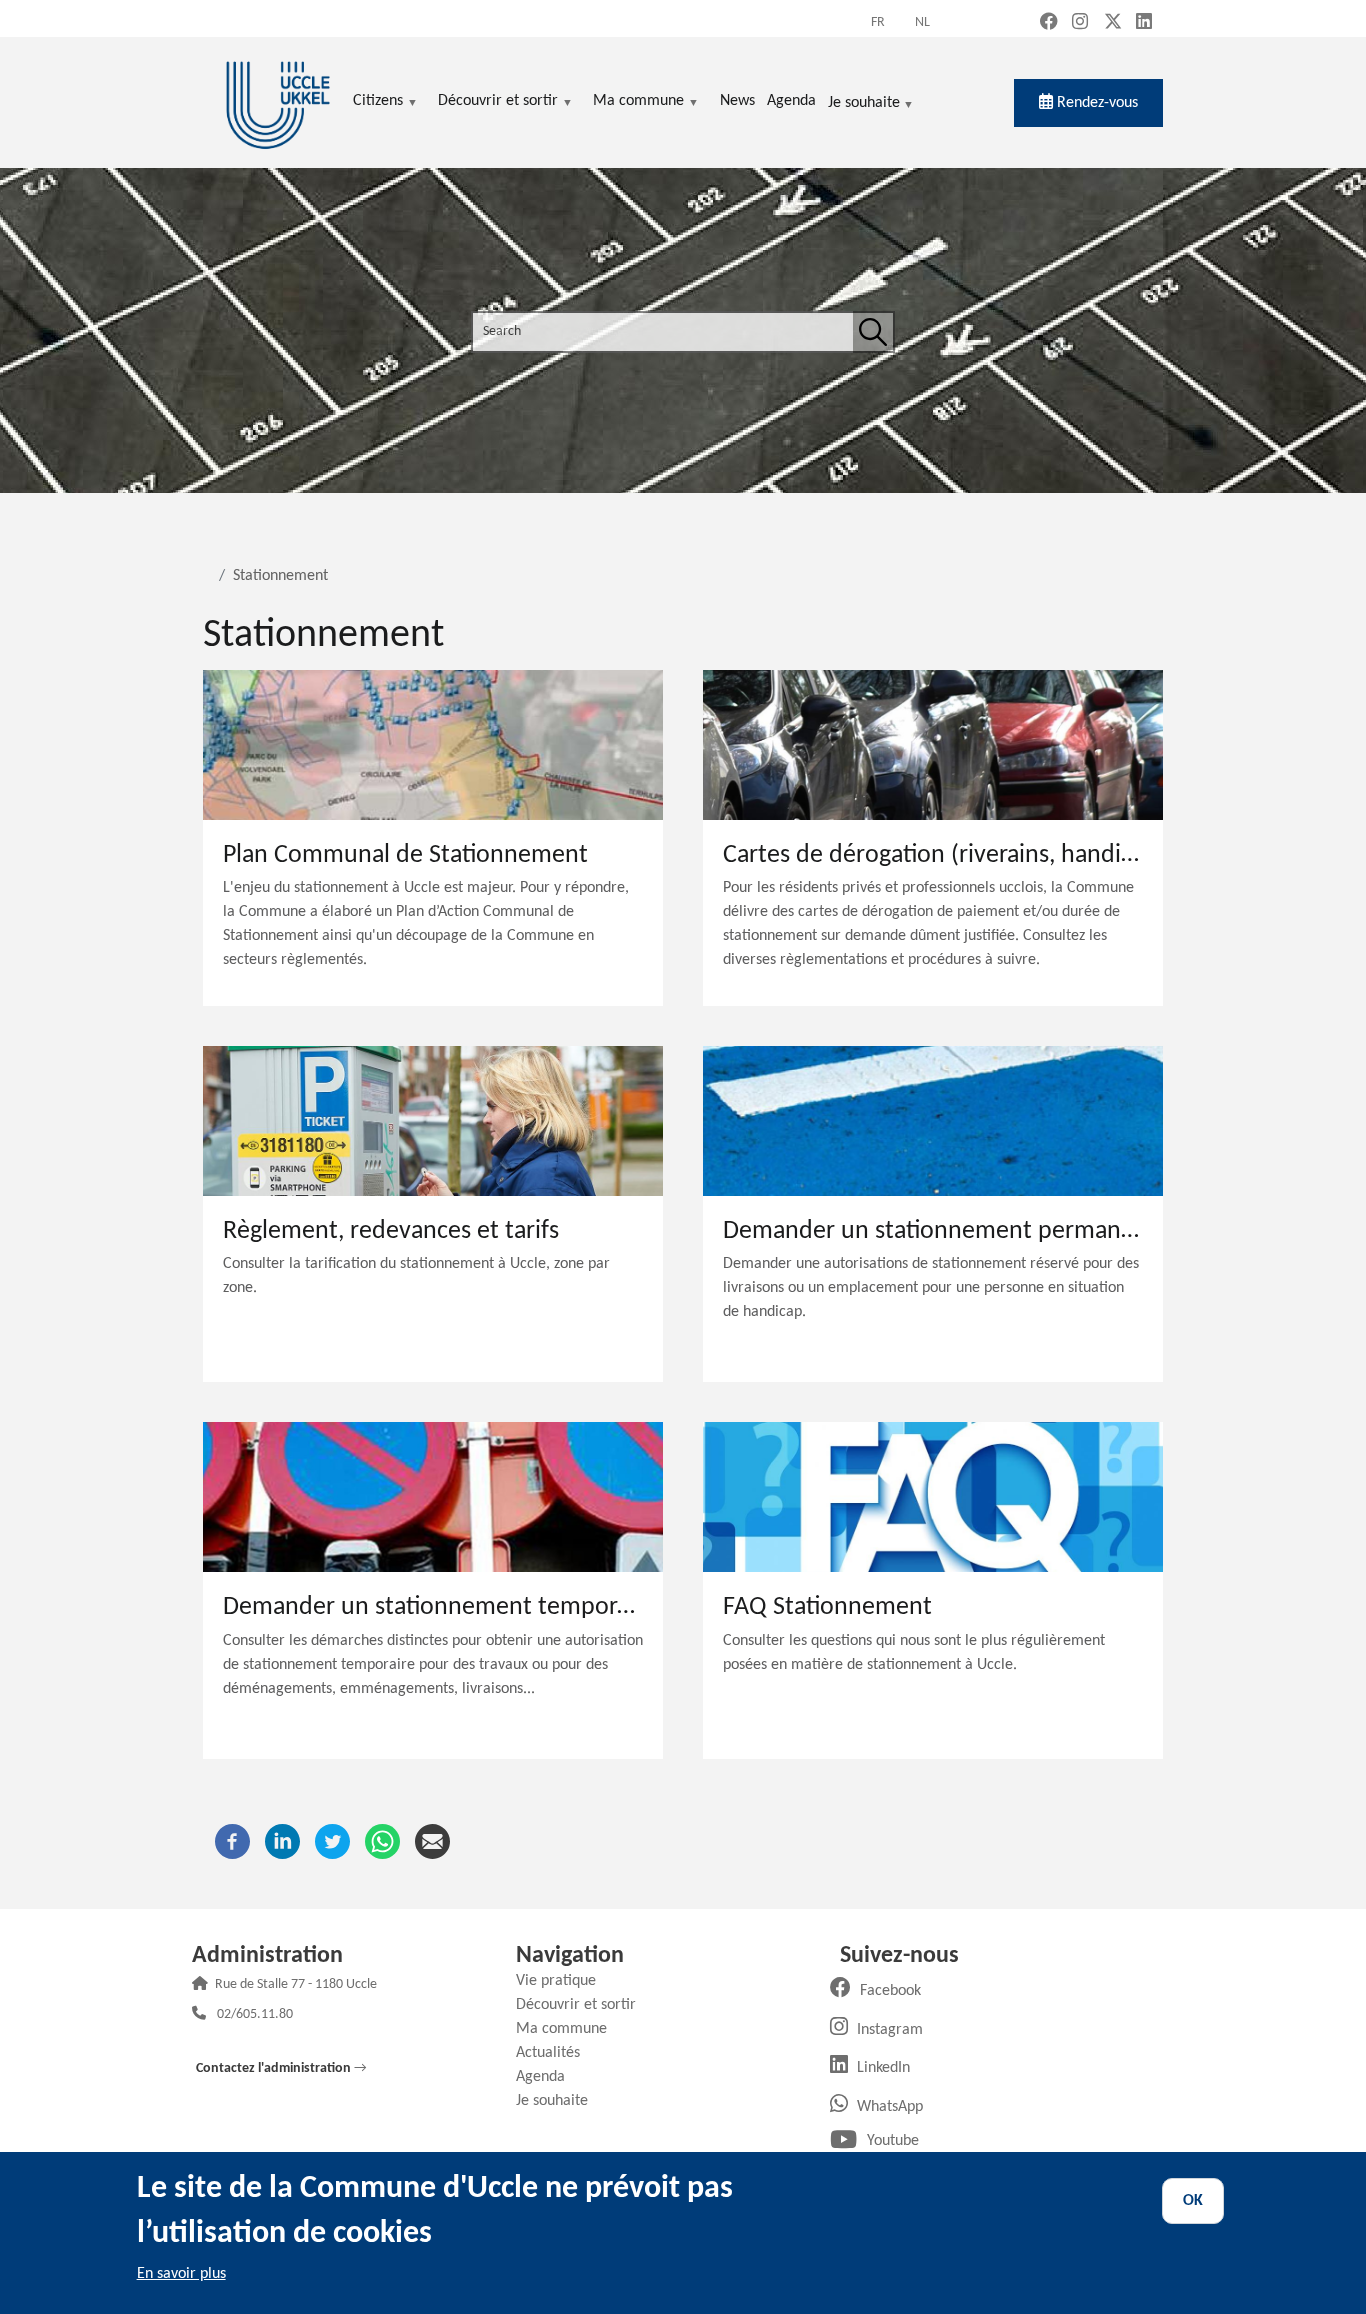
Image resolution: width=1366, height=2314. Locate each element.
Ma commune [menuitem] (638, 102)
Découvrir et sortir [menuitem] (498, 102)
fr (878, 22)
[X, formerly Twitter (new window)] (1113, 23)
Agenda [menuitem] (791, 101)
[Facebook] (232, 1841)
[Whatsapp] (382, 1841)
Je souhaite (864, 104)
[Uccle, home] (278, 102)
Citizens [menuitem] (378, 102)
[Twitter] (332, 1841)
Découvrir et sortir (583, 2005)
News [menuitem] (737, 101)
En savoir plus (181, 2274)
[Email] (432, 1841)
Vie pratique (563, 1981)
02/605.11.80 (255, 2015)
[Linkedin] (282, 1841)
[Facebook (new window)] (1049, 23)
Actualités (555, 2053)
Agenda (548, 2077)
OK (1193, 2201)
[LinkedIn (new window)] (1144, 23)
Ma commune (569, 2029)
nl (922, 22)
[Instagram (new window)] (1080, 23)
